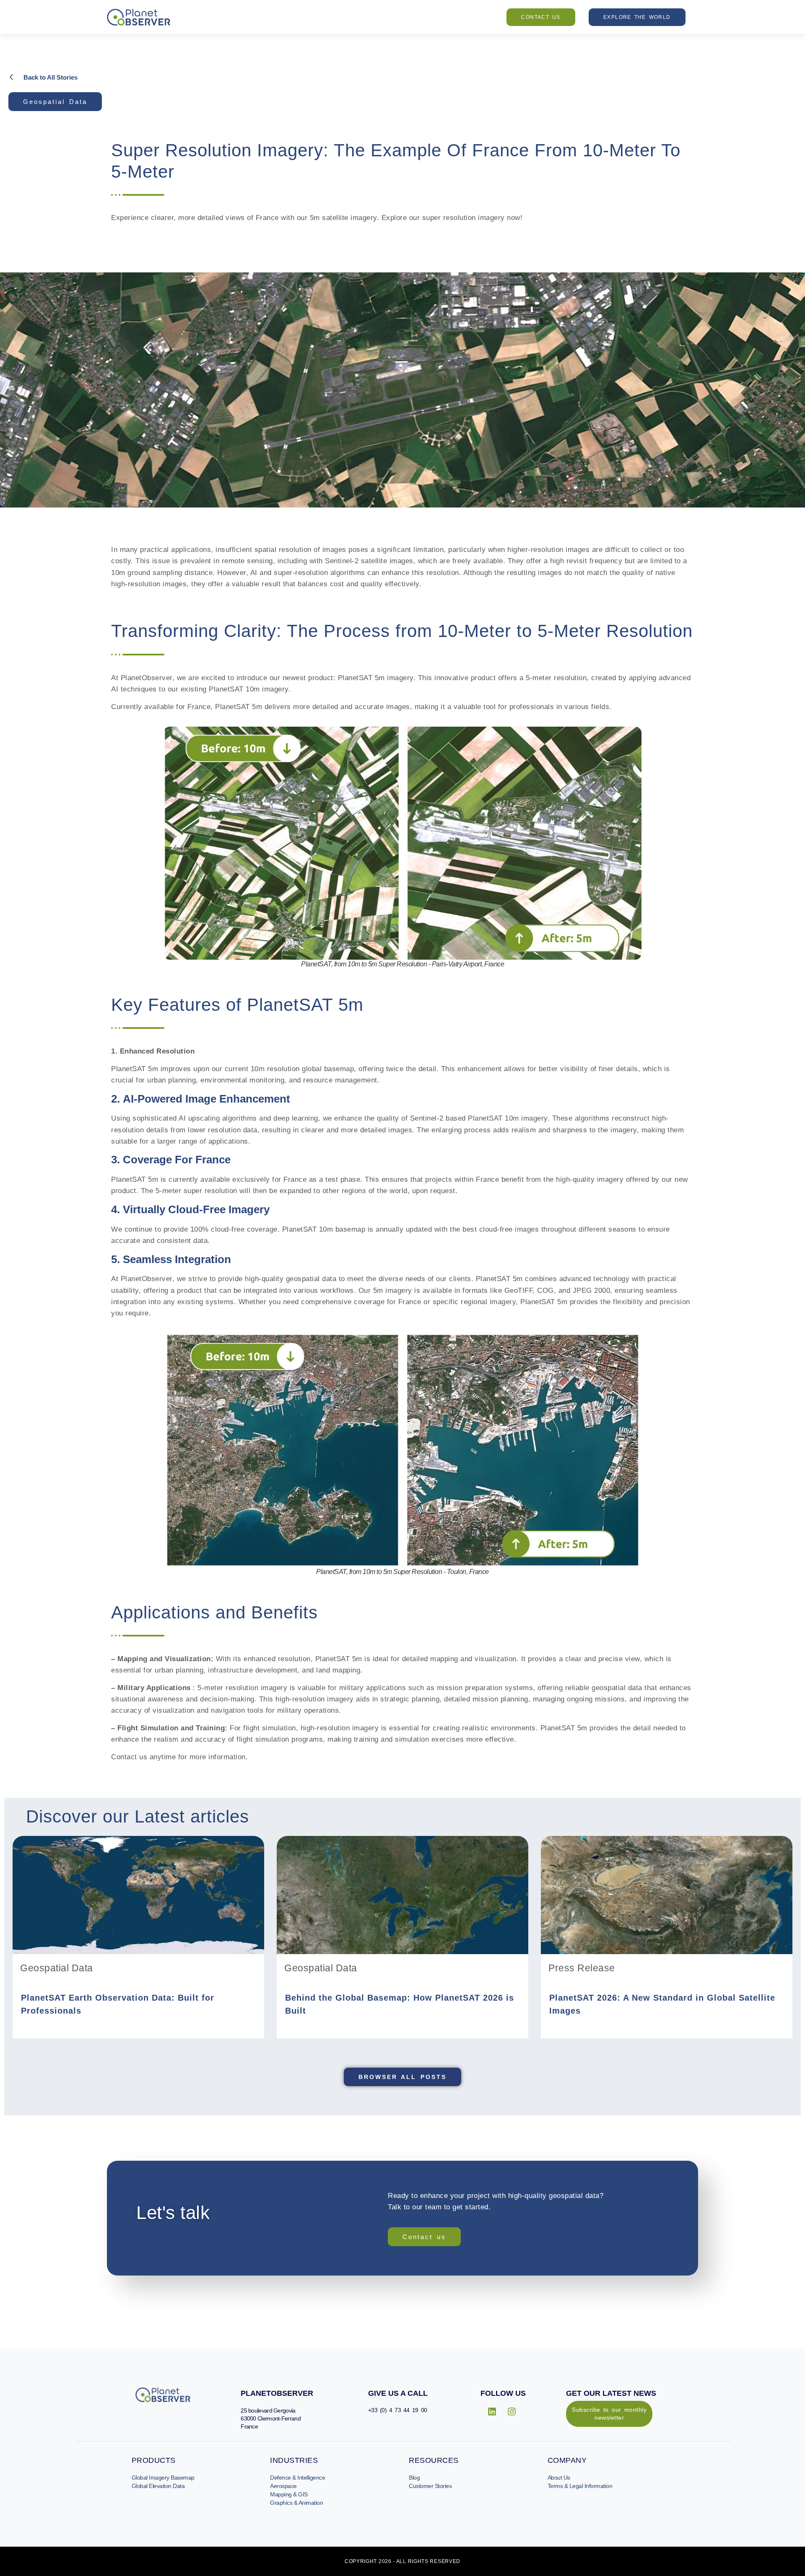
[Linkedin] (492, 2412)
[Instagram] (512, 2412)
